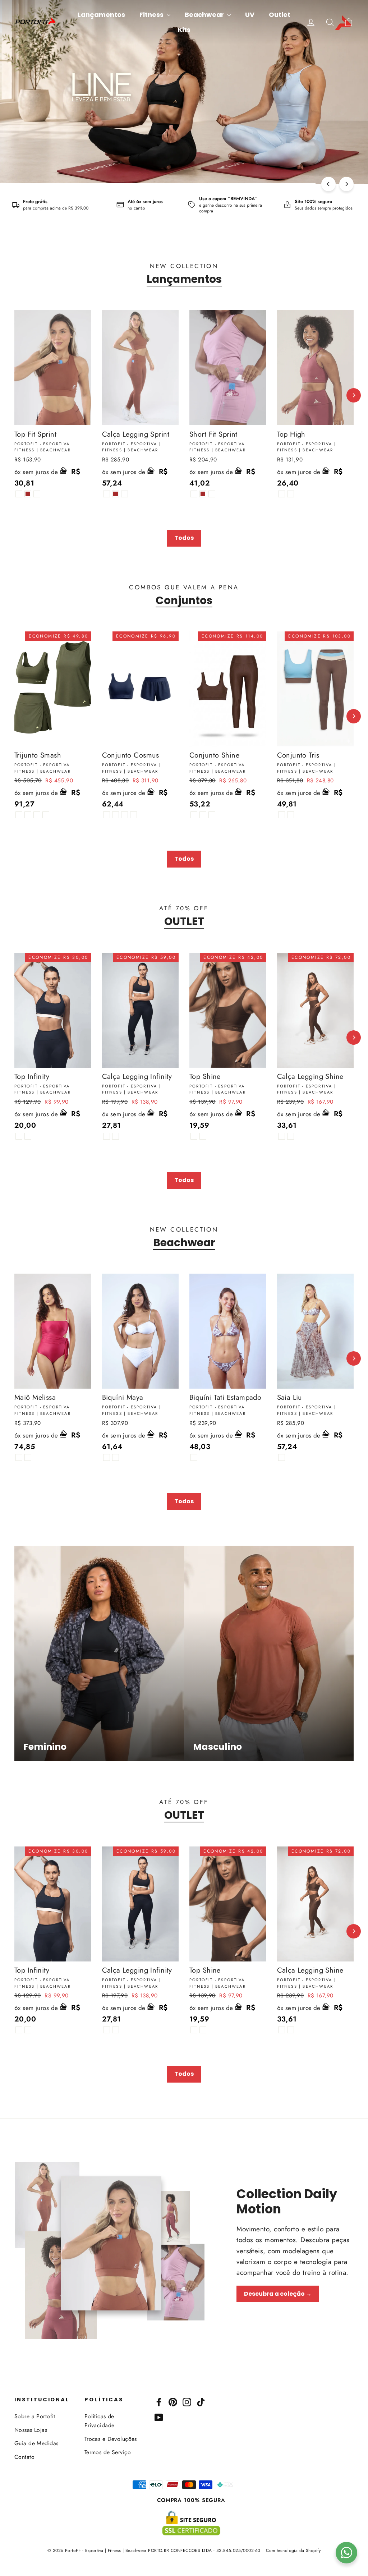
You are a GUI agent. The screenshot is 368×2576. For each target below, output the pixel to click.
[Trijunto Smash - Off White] (28, 815)
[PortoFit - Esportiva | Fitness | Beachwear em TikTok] (201, 2402)
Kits (184, 30)
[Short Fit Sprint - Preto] (194, 494)
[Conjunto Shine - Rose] (194, 815)
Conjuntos (184, 601)
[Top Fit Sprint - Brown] (28, 494)
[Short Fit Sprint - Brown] (203, 494)
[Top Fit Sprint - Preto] (19, 494)
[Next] (346, 184)
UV (250, 15)
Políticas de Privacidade (100, 2421)
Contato (24, 2457)
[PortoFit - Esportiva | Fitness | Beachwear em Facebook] (159, 2402)
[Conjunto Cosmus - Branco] (116, 815)
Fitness (152, 15)
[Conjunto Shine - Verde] (212, 815)
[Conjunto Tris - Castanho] (282, 815)
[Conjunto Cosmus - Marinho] (125, 815)
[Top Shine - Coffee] (203, 1136)
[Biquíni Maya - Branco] (107, 1457)
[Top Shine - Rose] (194, 1136)
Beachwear (205, 15)
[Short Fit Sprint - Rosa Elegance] (212, 494)
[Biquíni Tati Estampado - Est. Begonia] (194, 1457)
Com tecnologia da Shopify (293, 2550)
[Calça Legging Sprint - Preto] (107, 494)
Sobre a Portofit (35, 2416)
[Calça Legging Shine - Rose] (282, 1136)
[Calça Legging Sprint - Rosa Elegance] (125, 494)
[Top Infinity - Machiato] (28, 1136)
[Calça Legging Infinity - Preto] (107, 1136)
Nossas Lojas (31, 2430)
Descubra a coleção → (278, 2294)
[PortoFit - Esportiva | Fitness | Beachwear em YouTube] (159, 2417)
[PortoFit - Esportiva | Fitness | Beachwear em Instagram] (187, 2402)
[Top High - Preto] (282, 494)
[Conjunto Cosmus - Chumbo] (134, 815)
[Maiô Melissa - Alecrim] (28, 1457)
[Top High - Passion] (291, 494)
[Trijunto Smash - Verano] (46, 815)
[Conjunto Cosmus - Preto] (107, 815)
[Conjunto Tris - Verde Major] (291, 815)
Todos (184, 538)
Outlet (280, 15)
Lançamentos (101, 15)
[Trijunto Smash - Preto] (19, 815)
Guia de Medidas (36, 2443)
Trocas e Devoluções (111, 2439)
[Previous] (328, 184)
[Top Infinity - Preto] (19, 1136)
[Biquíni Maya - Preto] (116, 1457)
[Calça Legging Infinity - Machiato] (116, 1136)
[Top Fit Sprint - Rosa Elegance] (37, 494)
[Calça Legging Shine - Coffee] (291, 1136)
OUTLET (184, 921)
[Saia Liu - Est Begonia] (282, 1457)
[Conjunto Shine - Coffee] (203, 815)
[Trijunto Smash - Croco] (37, 815)
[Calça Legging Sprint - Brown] (116, 494)
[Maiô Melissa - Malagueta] (19, 1457)
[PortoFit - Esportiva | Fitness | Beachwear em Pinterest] (173, 2402)
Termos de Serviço (108, 2452)
